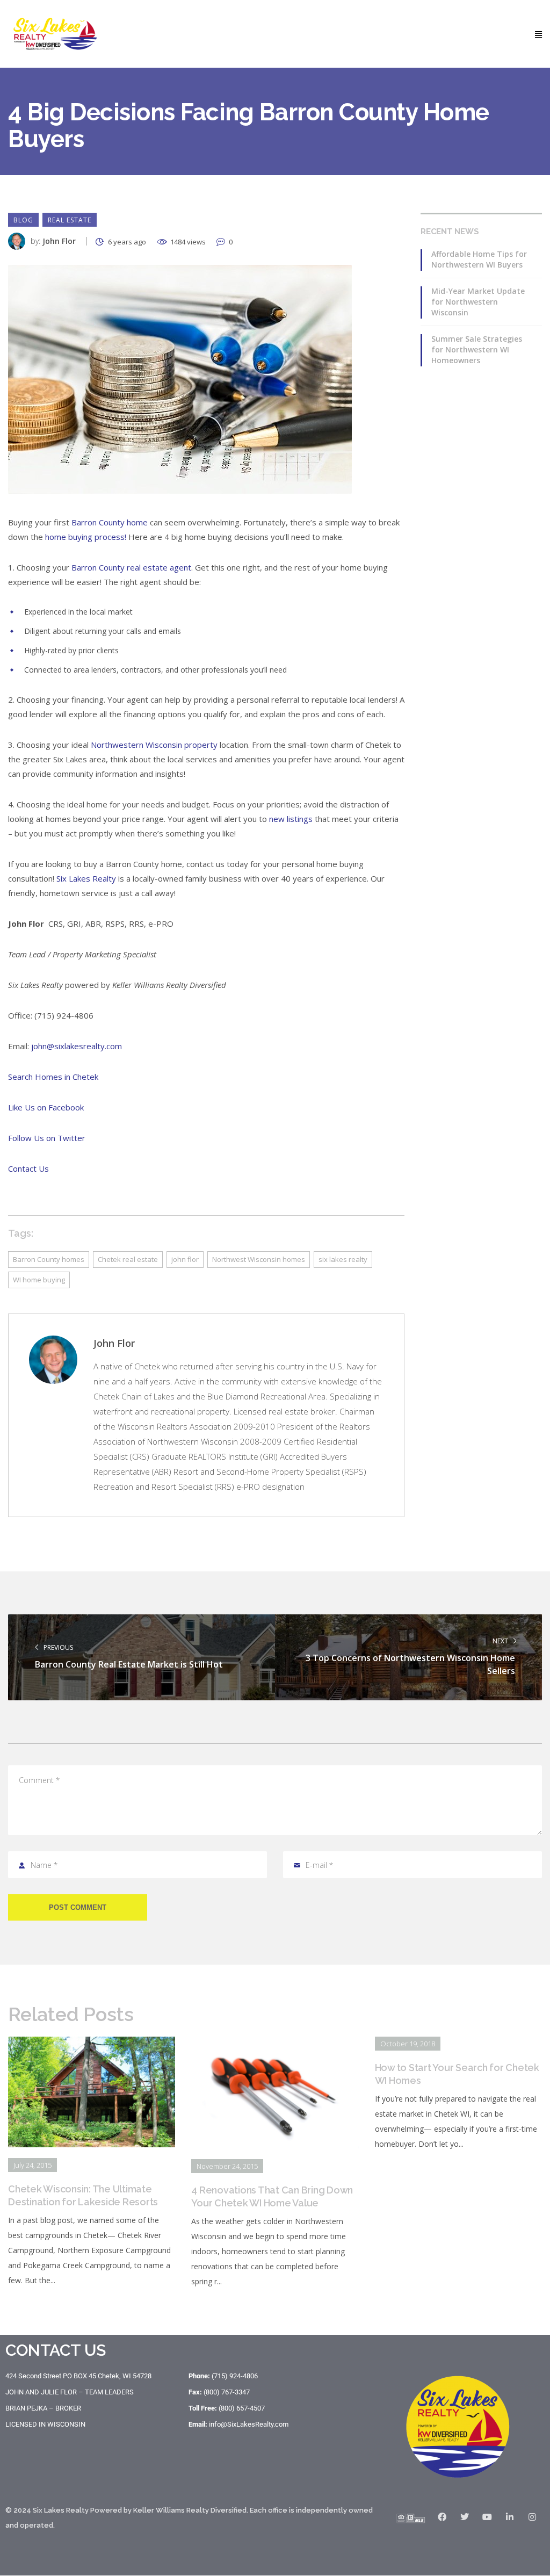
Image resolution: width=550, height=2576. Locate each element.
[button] (538, 34)
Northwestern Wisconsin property (154, 745)
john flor (185, 1259)
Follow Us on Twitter (47, 1138)
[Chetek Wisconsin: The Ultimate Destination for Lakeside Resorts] (92, 2044)
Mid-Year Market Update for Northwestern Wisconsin (478, 302)
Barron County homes (49, 1259)
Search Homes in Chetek (53, 1077)
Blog (23, 220)
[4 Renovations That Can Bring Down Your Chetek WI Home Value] (275, 2044)
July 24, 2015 (32, 2165)
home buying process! (86, 537)
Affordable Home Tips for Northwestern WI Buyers (479, 259)
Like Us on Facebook (46, 1107)
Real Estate (70, 220)
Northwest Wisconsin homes (259, 1259)
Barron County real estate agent (131, 567)
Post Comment (78, 1907)
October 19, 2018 (408, 2044)
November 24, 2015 (227, 2166)
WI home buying (39, 1280)
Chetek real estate (128, 1259)
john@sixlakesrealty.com (77, 1046)
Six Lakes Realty (86, 878)
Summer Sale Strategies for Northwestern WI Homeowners (477, 349)
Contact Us (28, 1168)
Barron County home (110, 522)
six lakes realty (343, 1259)
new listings (291, 819)
